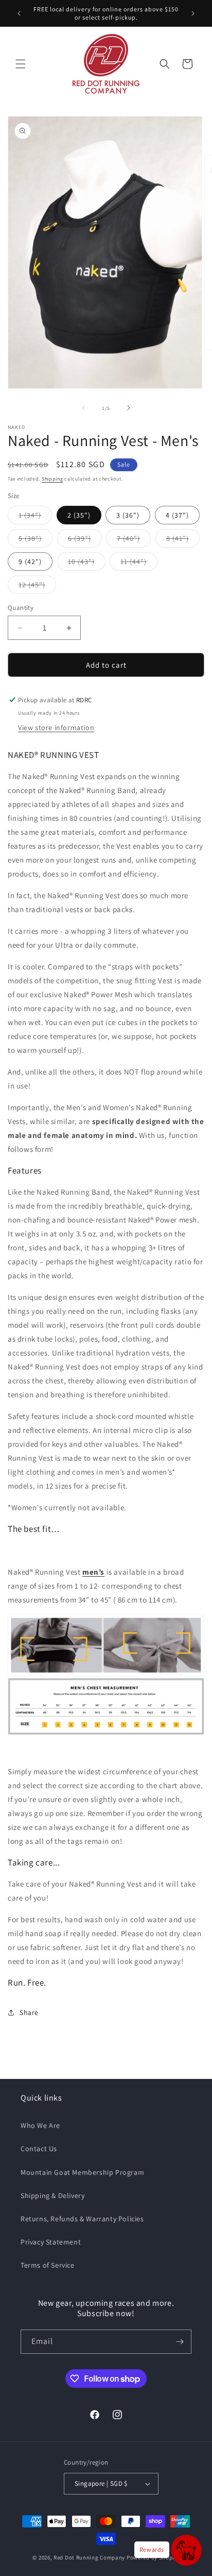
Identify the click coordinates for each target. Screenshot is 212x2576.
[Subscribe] (180, 2342)
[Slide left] (83, 408)
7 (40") (134, 540)
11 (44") (139, 564)
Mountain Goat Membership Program (82, 2172)
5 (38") (36, 540)
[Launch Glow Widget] (186, 2550)
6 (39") (85, 540)
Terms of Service (48, 2265)
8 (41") (183, 540)
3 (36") (128, 515)
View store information (56, 728)
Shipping (52, 479)
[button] (21, 64)
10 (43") (87, 564)
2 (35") (79, 515)
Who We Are (40, 2125)
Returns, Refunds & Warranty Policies (82, 2219)
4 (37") (177, 515)
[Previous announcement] (19, 13)
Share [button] (29, 2012)
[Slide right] (129, 408)
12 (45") (37, 587)
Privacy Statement (51, 2242)
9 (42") (30, 562)
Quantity (21, 608)
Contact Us (39, 2149)
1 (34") (35, 517)
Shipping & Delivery (52, 2195)
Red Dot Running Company (89, 2557)
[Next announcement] (193, 13)
